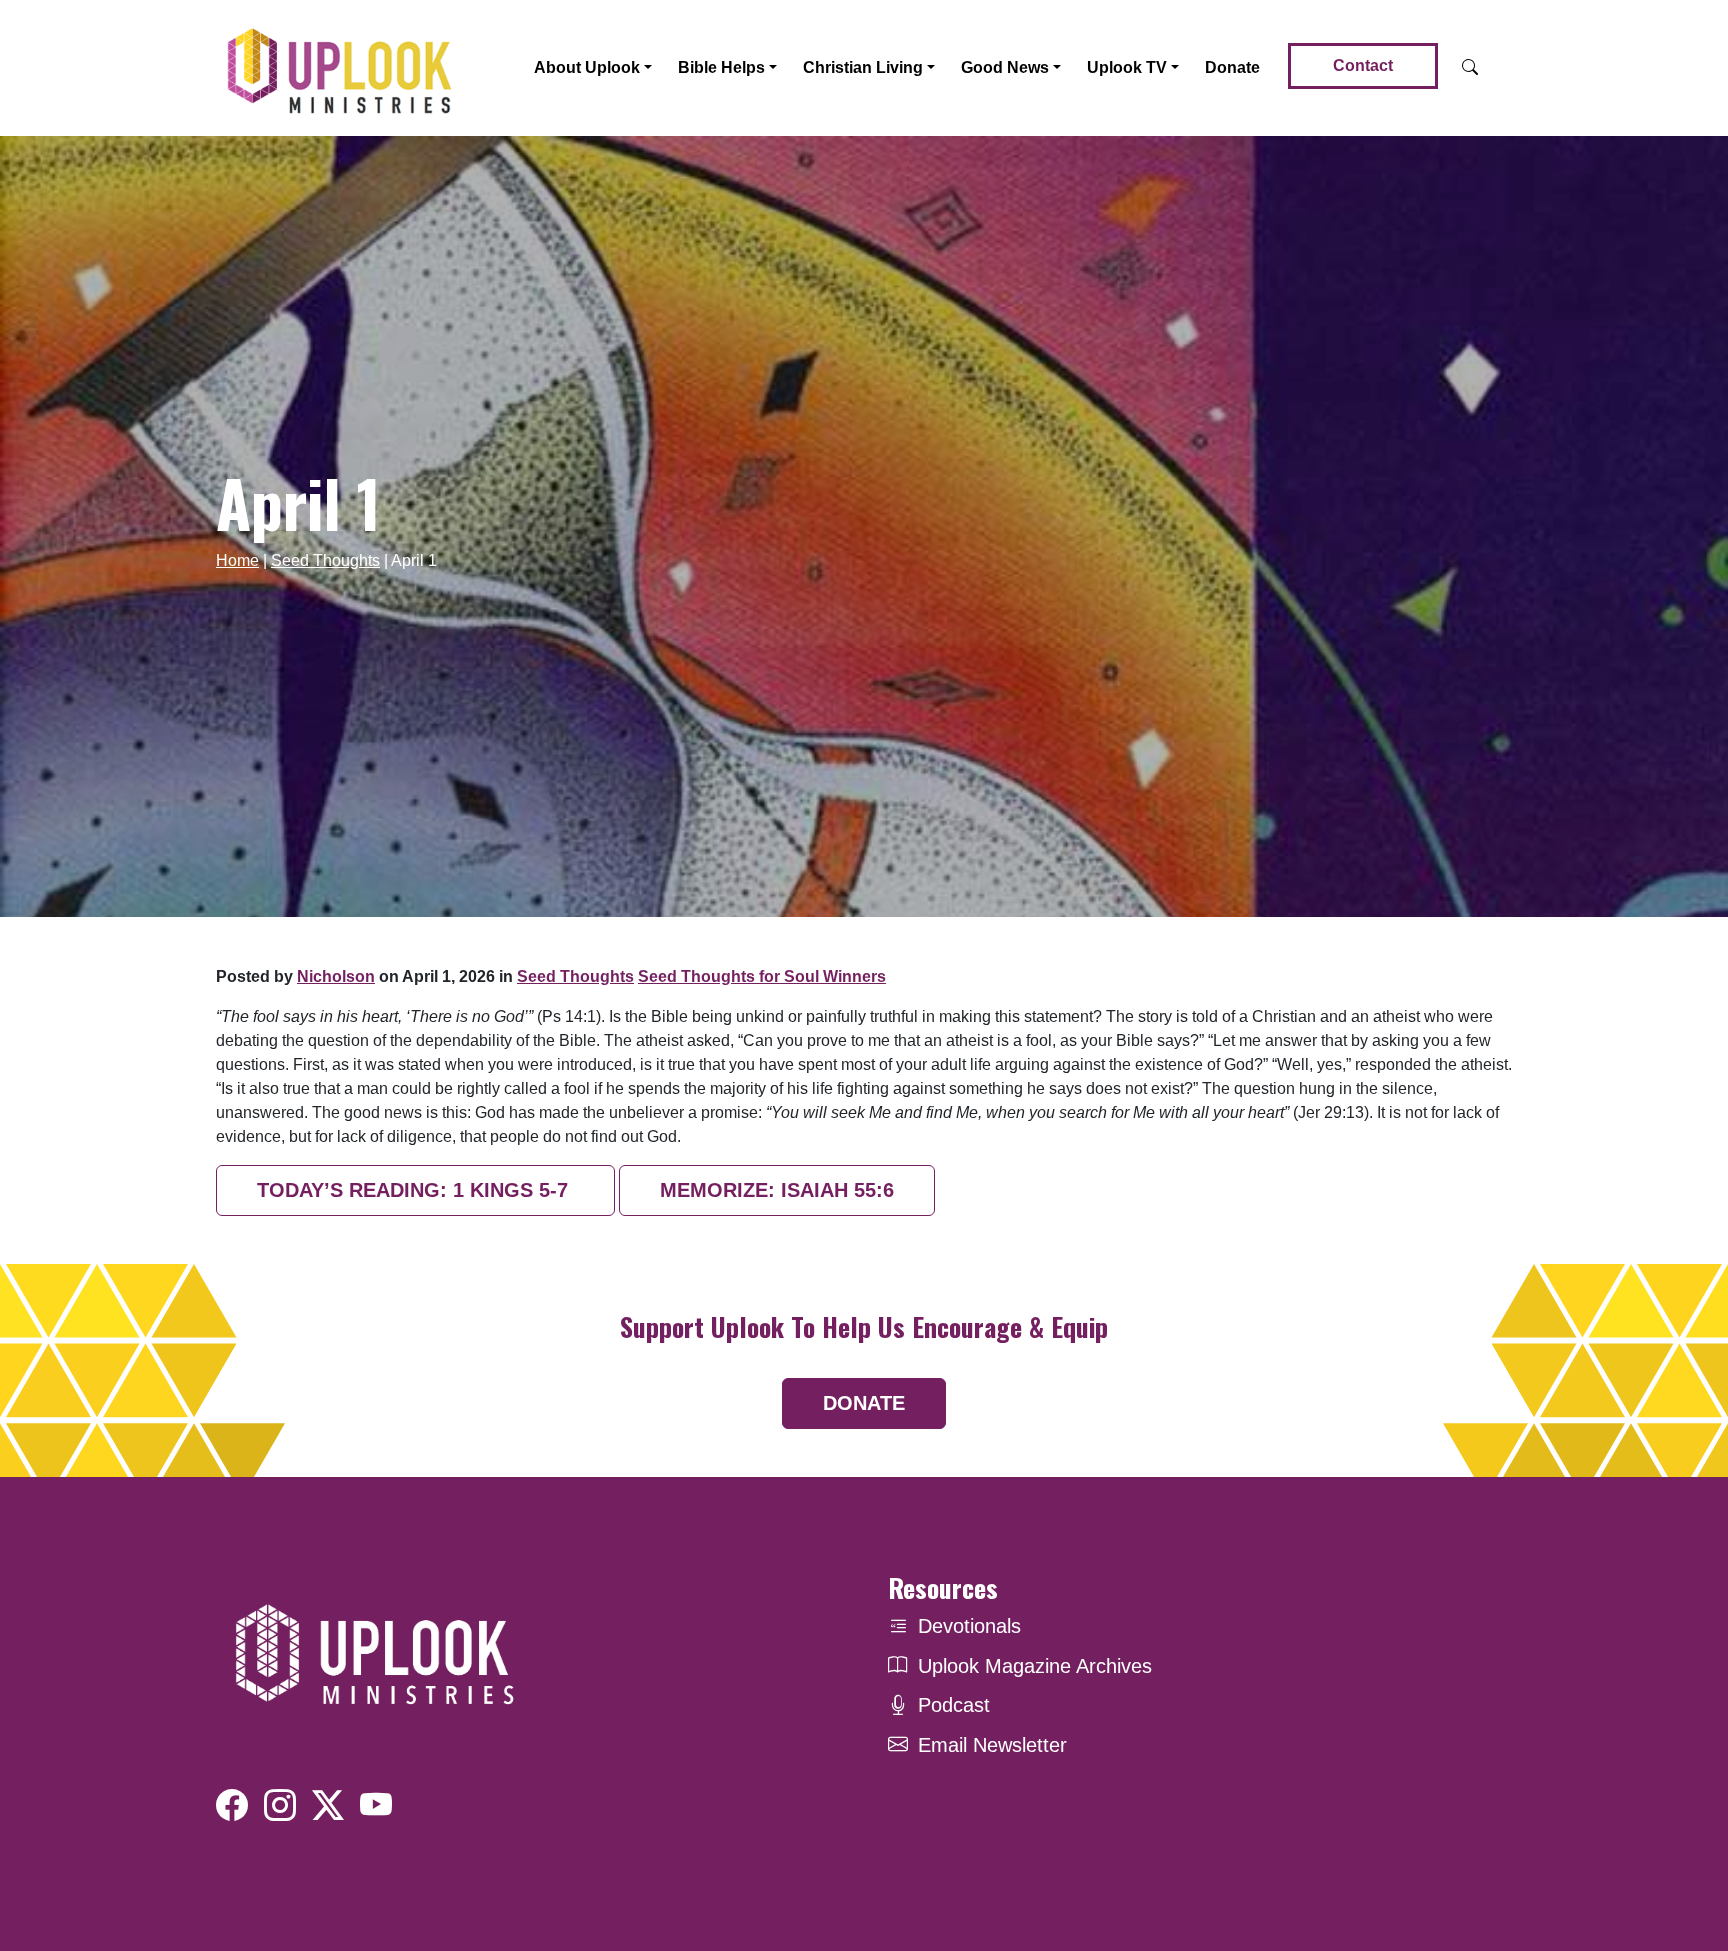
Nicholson (336, 976)
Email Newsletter (992, 1745)
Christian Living (863, 67)
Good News (1005, 67)
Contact (1363, 65)
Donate (1232, 67)
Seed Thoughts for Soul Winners (762, 976)
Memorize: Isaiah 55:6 (777, 1190)
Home (237, 560)
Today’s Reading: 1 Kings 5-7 (415, 1190)
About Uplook (587, 67)
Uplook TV (1127, 67)
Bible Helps (721, 67)
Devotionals (969, 1626)
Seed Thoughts (325, 560)
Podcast (954, 1705)
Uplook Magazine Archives (1035, 1666)
